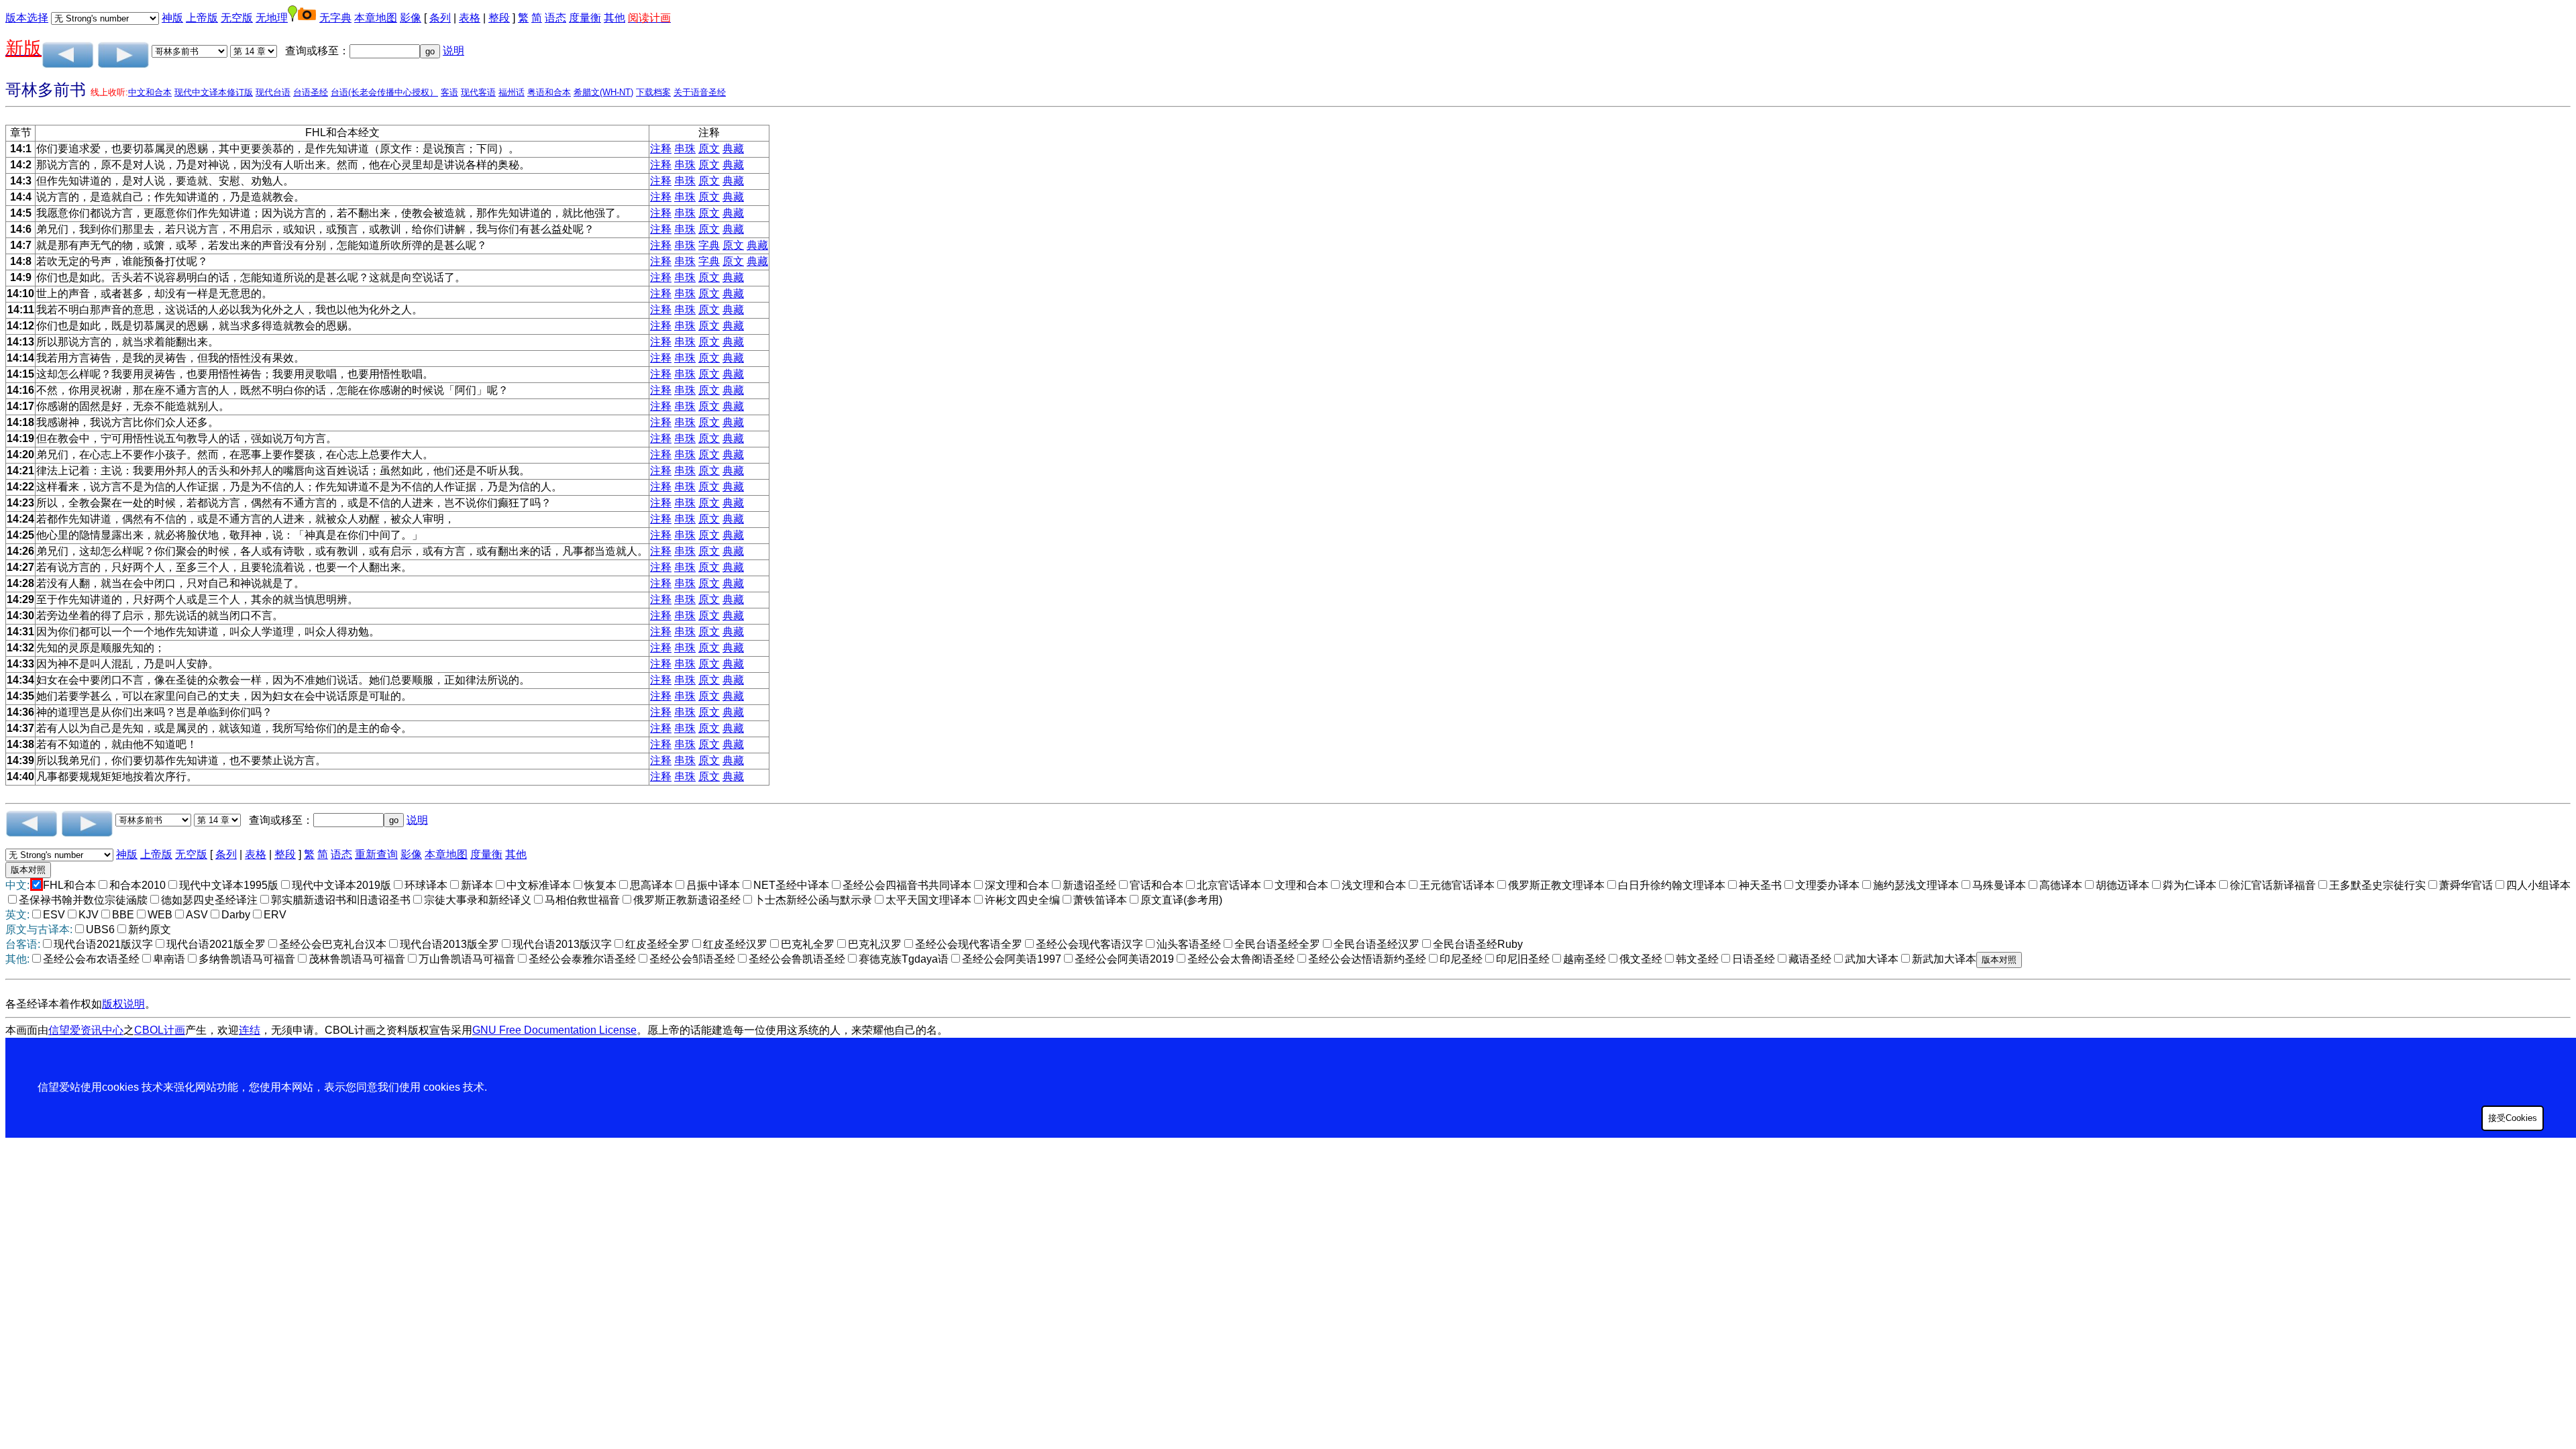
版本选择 (27, 18)
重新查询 (376, 854)
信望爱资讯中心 (86, 1030)
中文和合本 (150, 92)
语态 (555, 18)
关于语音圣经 (700, 92)
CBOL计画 (160, 1030)
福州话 (512, 92)
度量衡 (585, 18)
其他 (614, 18)
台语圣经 (311, 92)
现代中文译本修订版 (214, 92)
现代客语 (478, 92)
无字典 (335, 18)
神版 (172, 18)
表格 (470, 18)
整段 (499, 18)
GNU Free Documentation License (554, 1030)
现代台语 (273, 92)
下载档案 (653, 92)
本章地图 (376, 18)
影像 (411, 18)
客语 (449, 92)
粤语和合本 (549, 92)
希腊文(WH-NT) (603, 92)
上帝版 (202, 18)
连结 (250, 1030)
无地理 (272, 18)
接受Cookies (2513, 1118)
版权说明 (123, 1004)
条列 (440, 18)
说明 (453, 51)
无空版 (237, 18)
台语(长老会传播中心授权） (384, 92)
